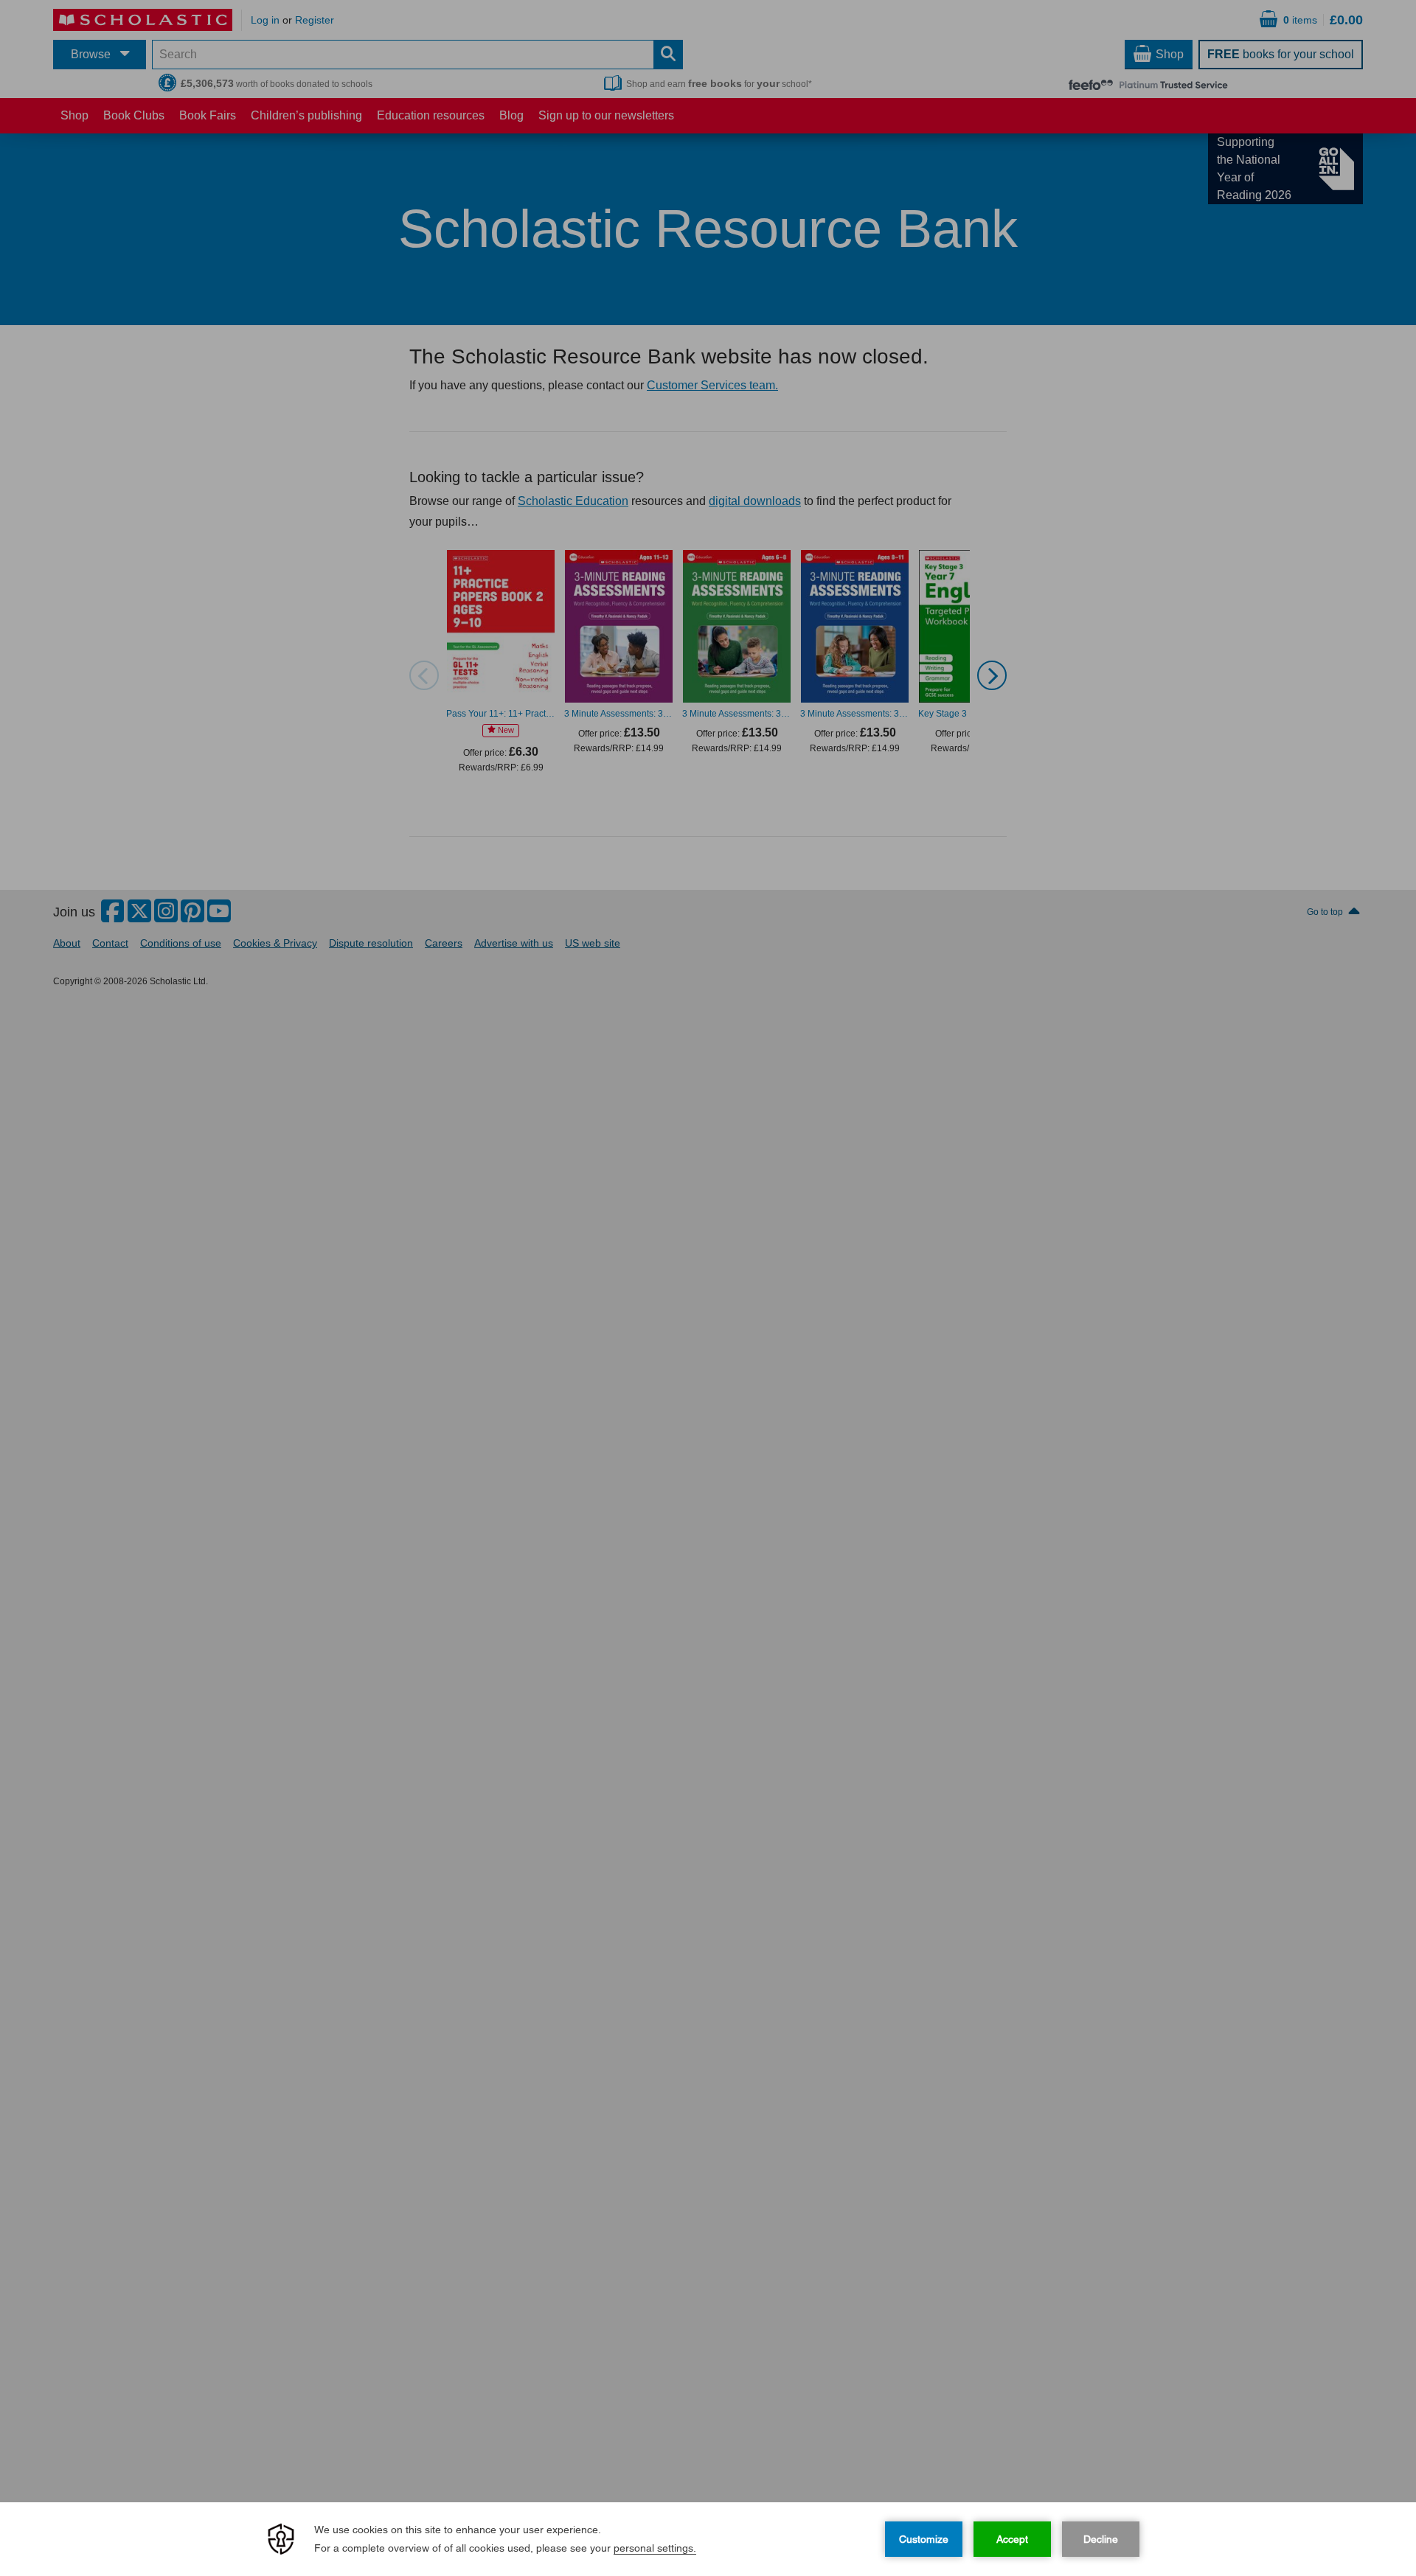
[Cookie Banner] (708, 2539)
